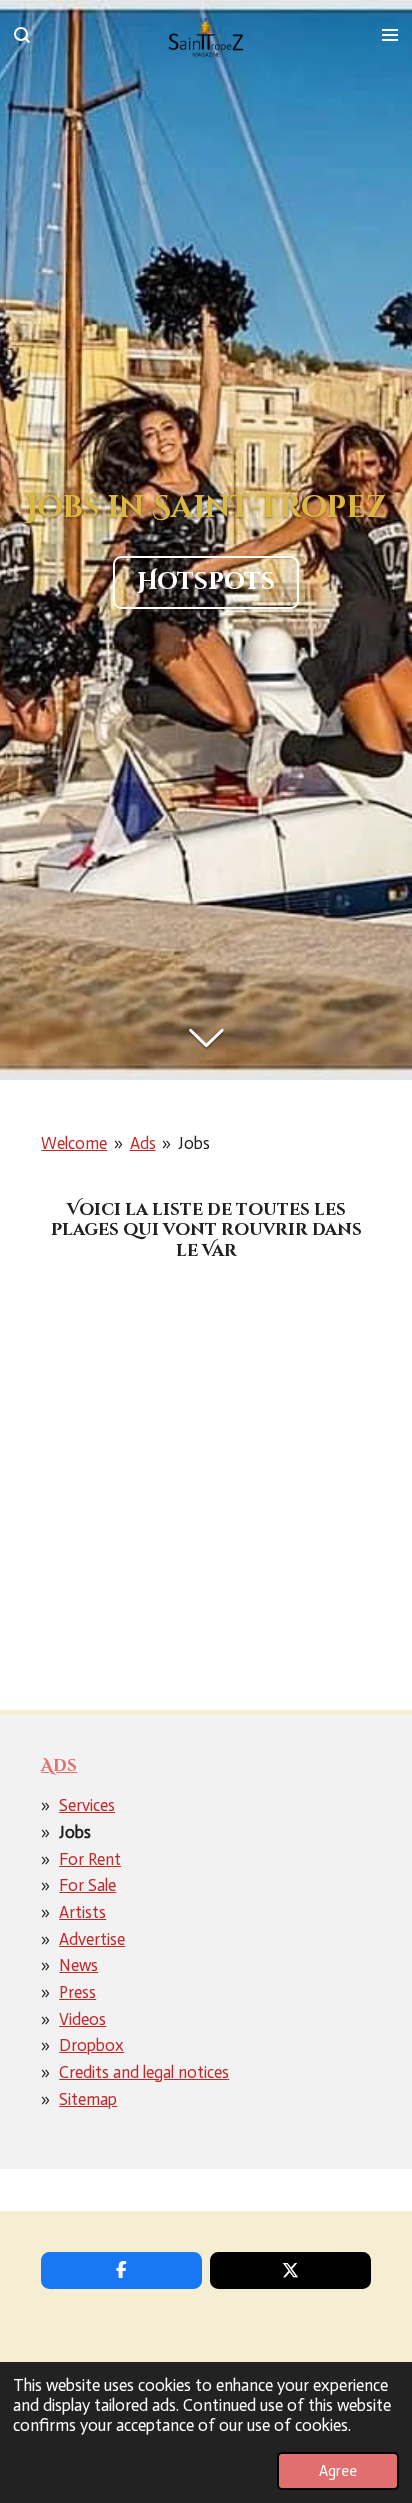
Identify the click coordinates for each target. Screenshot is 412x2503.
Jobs (194, 1143)
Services (87, 1805)
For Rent (90, 1859)
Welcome (74, 1143)
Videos (82, 2019)
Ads (143, 1143)
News (78, 1965)
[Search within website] (22, 35)
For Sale (87, 1885)
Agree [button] (338, 2471)
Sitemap (88, 2099)
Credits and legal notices (144, 2072)
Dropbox (91, 2045)
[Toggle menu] (390, 35)
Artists (82, 1912)
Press (77, 1992)
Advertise (92, 1939)
